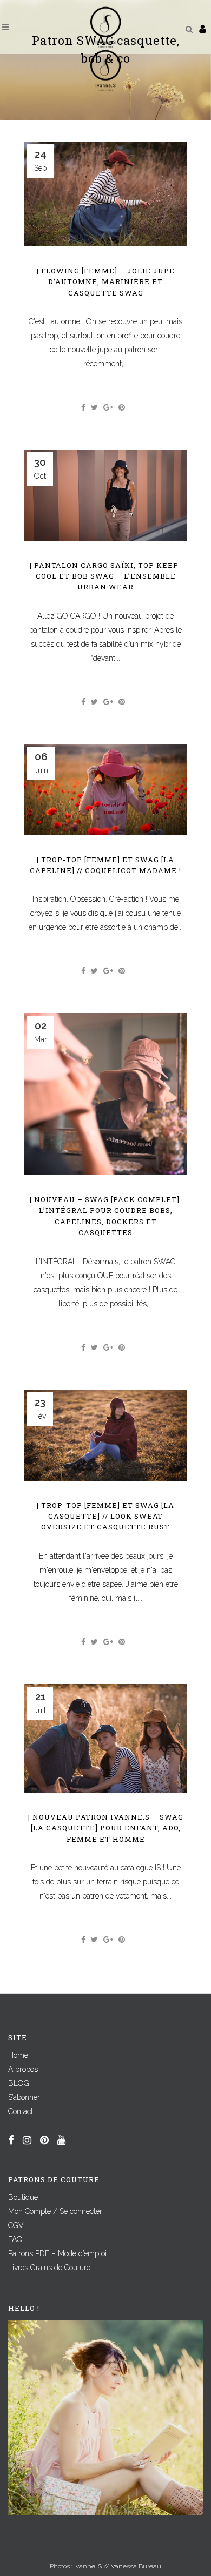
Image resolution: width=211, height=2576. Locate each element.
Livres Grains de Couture (49, 2268)
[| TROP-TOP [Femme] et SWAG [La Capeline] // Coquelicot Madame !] (105, 790)
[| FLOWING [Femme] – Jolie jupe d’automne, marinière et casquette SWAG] (105, 194)
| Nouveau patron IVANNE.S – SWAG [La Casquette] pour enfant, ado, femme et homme (106, 1828)
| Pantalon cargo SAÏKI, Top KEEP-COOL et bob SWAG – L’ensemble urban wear (106, 576)
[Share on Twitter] (94, 407)
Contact (21, 2111)
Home (18, 2055)
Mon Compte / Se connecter (55, 2211)
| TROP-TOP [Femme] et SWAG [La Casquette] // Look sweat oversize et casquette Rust (105, 1516)
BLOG (19, 2083)
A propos (23, 2069)
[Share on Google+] (108, 407)
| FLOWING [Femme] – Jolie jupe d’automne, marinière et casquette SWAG (106, 282)
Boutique (23, 2197)
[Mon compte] (203, 29)
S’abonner (24, 2097)
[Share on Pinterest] (122, 407)
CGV (16, 2225)
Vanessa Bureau (136, 2566)
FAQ (15, 2239)
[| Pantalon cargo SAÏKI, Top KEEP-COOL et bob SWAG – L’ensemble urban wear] (105, 495)
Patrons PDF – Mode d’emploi (57, 2253)
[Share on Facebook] (83, 407)
